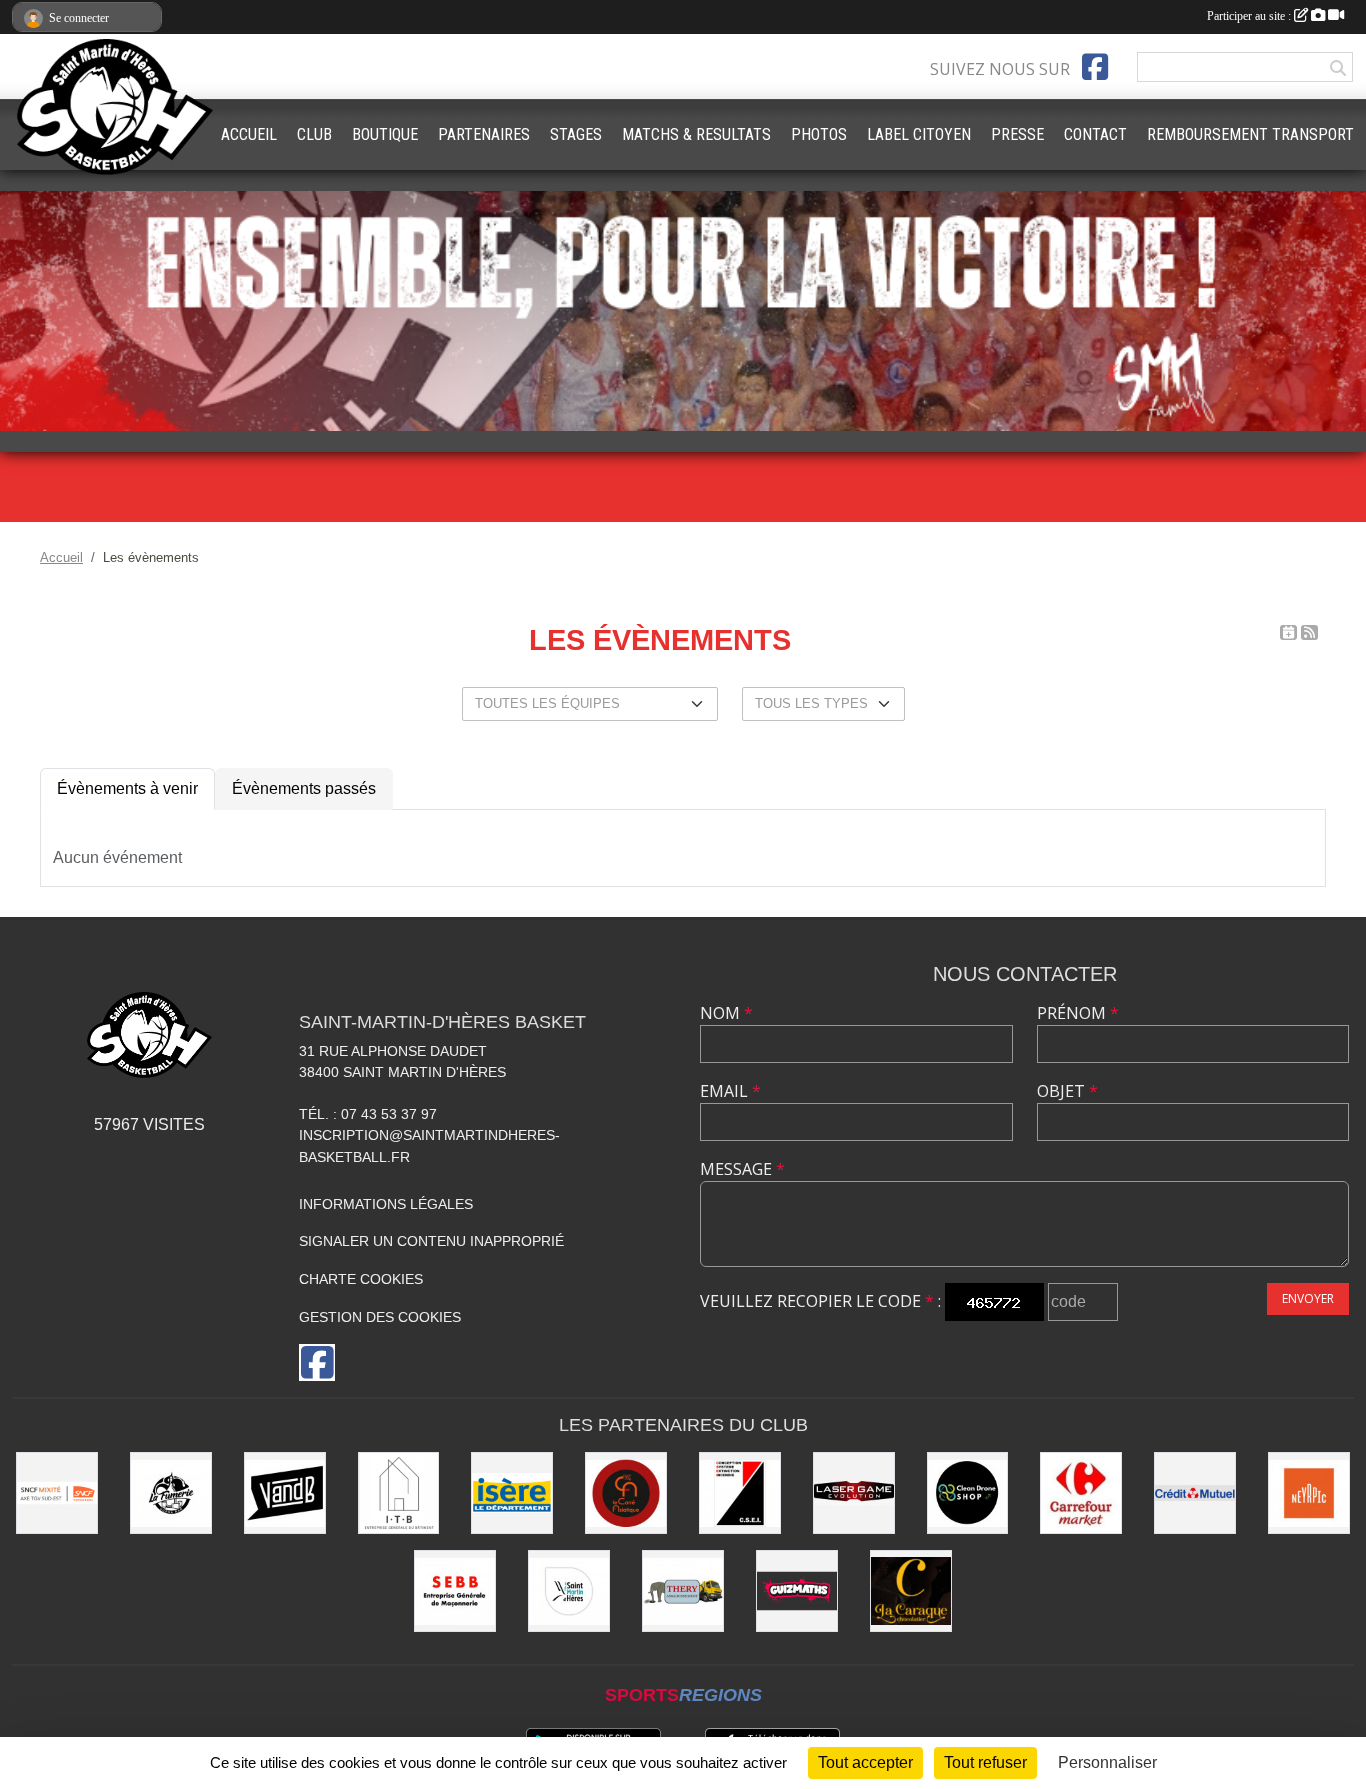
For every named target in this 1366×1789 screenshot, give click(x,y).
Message (742, 1169)
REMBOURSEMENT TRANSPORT (1250, 134)
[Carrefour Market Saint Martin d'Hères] (1081, 1493)
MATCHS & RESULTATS (696, 134)
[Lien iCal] (1288, 632)
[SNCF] (57, 1493)
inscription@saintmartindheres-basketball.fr (429, 1146)
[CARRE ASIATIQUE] (626, 1493)
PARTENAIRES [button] (484, 134)
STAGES (576, 134)
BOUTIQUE (385, 134)
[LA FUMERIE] (171, 1493)
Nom (726, 1013)
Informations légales (386, 1204)
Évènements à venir (127, 788)
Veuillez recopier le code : (820, 1301)
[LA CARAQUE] (911, 1591)
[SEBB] (455, 1591)
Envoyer (1308, 1298)
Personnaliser (1107, 1762)
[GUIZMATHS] (797, 1591)
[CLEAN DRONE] (968, 1493)
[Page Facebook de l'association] (1095, 67)
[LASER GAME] (854, 1493)
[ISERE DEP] (512, 1493)
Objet (1067, 1091)
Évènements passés (304, 788)
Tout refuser (985, 1762)
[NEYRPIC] (1309, 1493)
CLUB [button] (314, 134)
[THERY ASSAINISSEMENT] (683, 1591)
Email (730, 1091)
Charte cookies (361, 1279)
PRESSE (1017, 134)
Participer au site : (1250, 16)
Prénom (1078, 1013)
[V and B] (285, 1493)
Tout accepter (865, 1762)
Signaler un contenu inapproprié (431, 1241)
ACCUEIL (249, 134)
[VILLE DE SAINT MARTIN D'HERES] (569, 1591)
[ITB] (399, 1493)
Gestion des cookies (380, 1317)
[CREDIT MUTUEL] (1195, 1493)
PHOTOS (819, 134)
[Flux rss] (1309, 632)
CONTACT (1095, 134)
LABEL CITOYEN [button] (919, 134)
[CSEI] (740, 1493)
